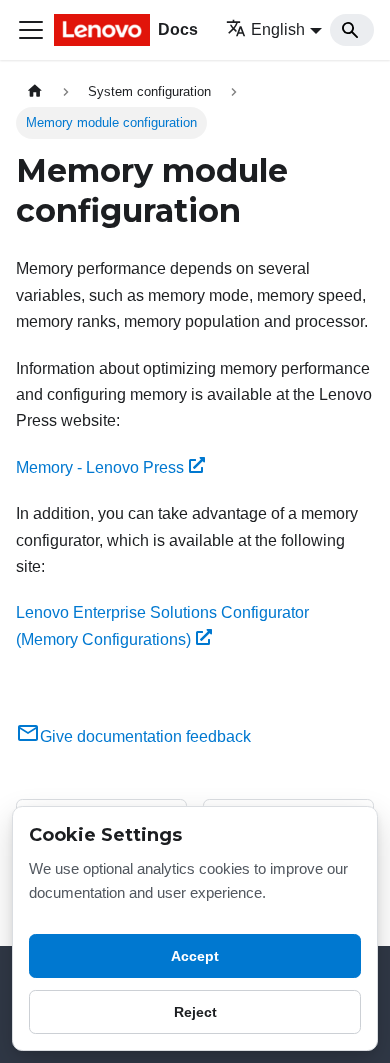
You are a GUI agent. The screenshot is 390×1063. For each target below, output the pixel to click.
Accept (195, 956)
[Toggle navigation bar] (31, 30)
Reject (195, 1012)
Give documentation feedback (145, 736)
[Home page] (35, 91)
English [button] (278, 29)
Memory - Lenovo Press (100, 467)
